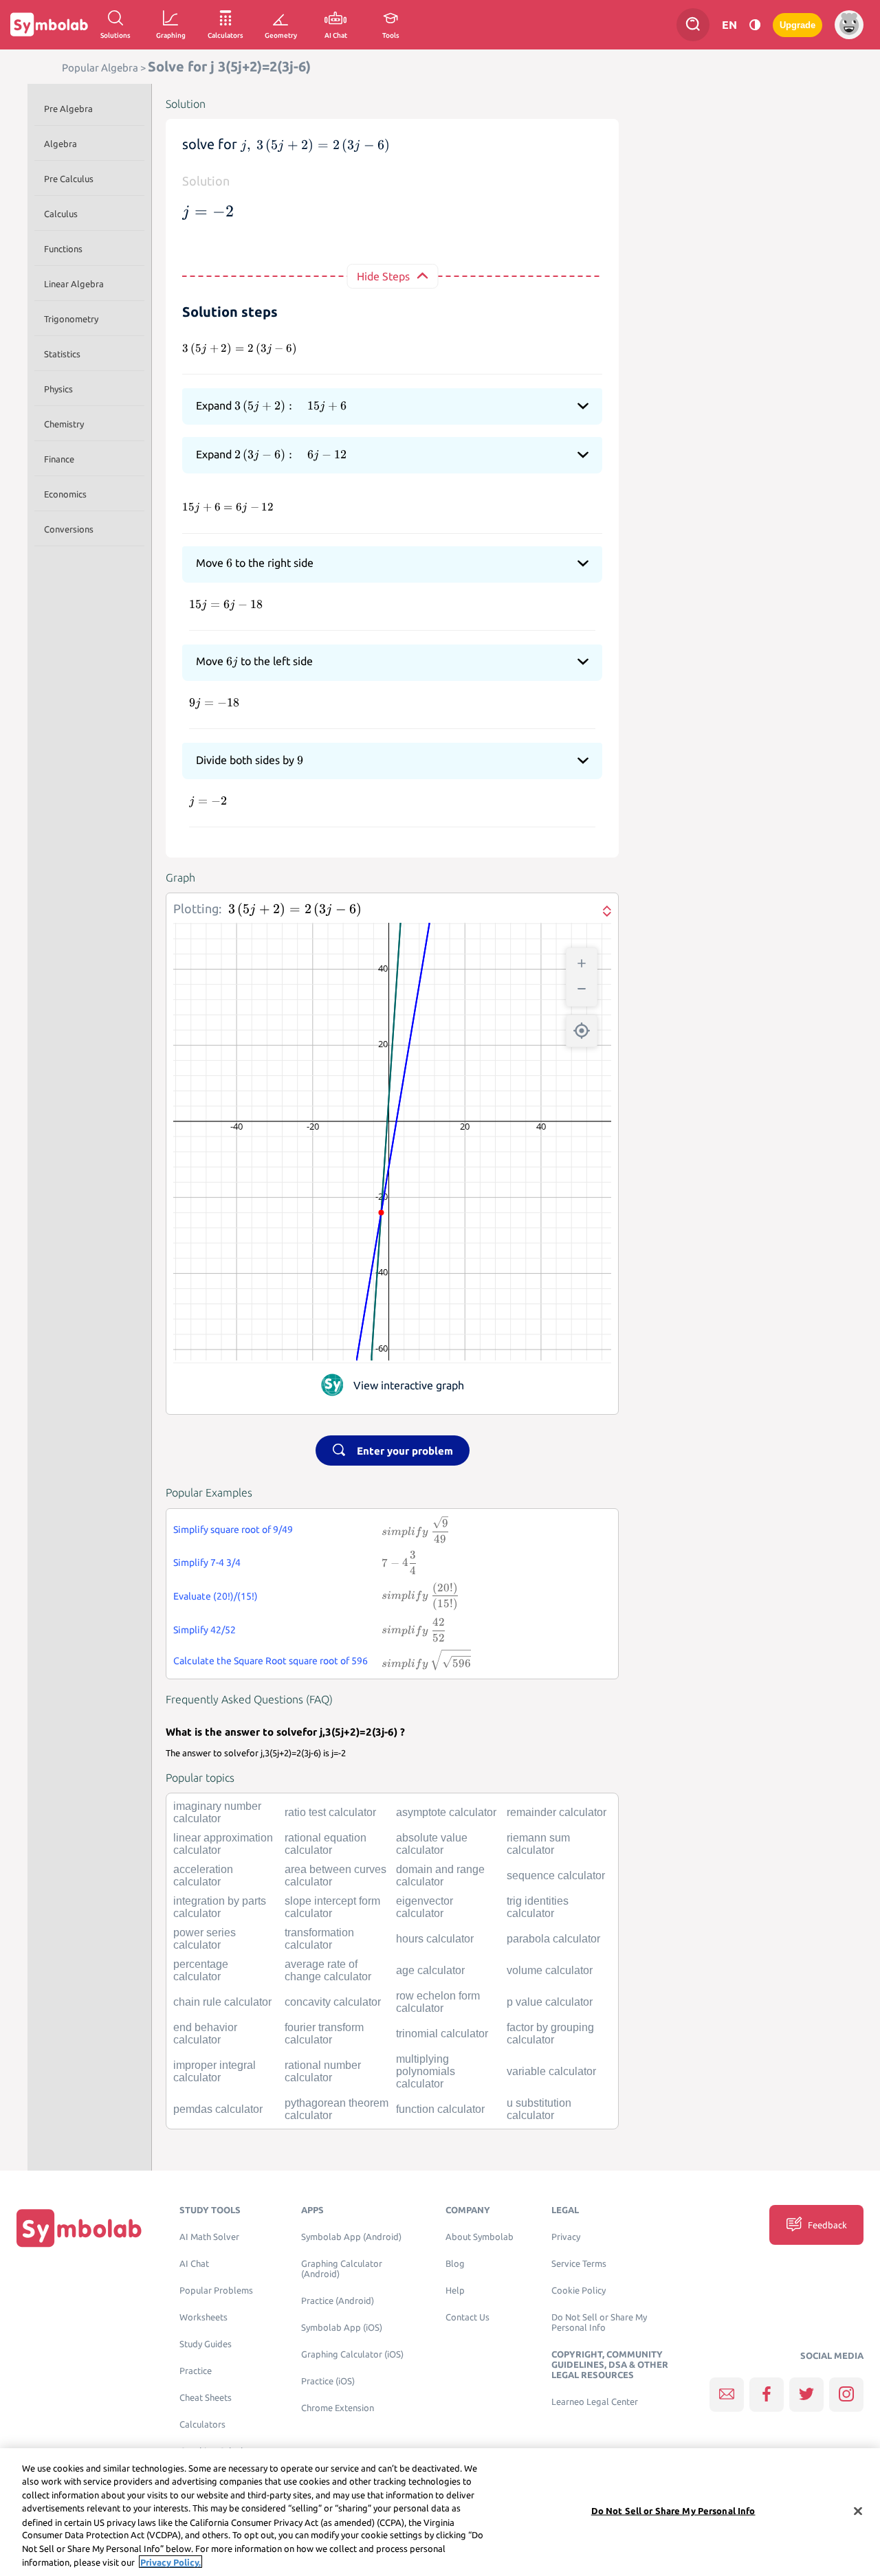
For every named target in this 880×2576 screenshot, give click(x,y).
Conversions (69, 529)
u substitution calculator (539, 2109)
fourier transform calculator (324, 2034)
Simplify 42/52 (205, 1630)
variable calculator (551, 2071)
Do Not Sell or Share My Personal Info (599, 2322)
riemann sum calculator (538, 1844)
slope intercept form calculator (332, 1907)
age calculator (430, 1970)
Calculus (61, 214)
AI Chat (194, 2264)
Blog (455, 2264)
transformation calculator (319, 1939)
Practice (196, 2371)
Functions (63, 249)
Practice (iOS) (328, 2381)
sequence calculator (556, 1875)
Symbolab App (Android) (351, 2237)
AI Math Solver (209, 2237)
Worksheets (203, 2317)
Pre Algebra (68, 109)
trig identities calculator (538, 1907)
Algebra (60, 144)
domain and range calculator (440, 1875)
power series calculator (205, 1939)
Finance (59, 459)
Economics (65, 494)
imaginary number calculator (217, 1812)
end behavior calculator (205, 2034)
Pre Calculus (69, 179)
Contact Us (467, 2317)
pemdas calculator (218, 2109)
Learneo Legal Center (595, 2402)
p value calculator (550, 2002)
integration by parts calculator (220, 1907)
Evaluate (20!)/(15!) (216, 1596)
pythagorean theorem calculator (337, 2109)
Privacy (566, 2237)
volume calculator (550, 1970)
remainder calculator (557, 1812)
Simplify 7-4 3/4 (207, 1563)
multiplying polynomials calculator (426, 2071)
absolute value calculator (432, 1844)
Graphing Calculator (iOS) (352, 2354)
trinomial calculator (442, 2034)
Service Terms (579, 2264)
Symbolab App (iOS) (342, 2328)
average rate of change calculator (328, 1970)
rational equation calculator (326, 1844)
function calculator (440, 2109)
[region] (440, 2512)
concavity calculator (333, 2002)
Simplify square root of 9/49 (233, 1530)
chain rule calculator (222, 2002)
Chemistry (64, 424)
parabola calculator (553, 1939)
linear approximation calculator (223, 1844)
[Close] (858, 2511)
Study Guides (206, 2344)
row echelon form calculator (438, 2002)
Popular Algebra (100, 68)
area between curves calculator (335, 1875)
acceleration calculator (203, 1875)
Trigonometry (71, 319)
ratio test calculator (330, 1812)
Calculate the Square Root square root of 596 (271, 1661)
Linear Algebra (74, 284)
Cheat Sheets (206, 2398)
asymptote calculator (446, 1812)
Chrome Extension (338, 2408)
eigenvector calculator (425, 1907)
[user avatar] (849, 25)
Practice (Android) (338, 2301)
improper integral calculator (214, 2071)
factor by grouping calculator (550, 2034)
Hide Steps (383, 276)
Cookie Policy (579, 2291)
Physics (58, 389)
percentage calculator (201, 1970)
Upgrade (797, 25)
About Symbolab (480, 2237)
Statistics (62, 354)
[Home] (79, 2228)
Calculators (202, 2424)
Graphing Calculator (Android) (342, 2269)
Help (455, 2291)
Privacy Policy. (170, 2562)
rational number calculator (323, 2071)
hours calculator (435, 1939)
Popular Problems (216, 2291)
